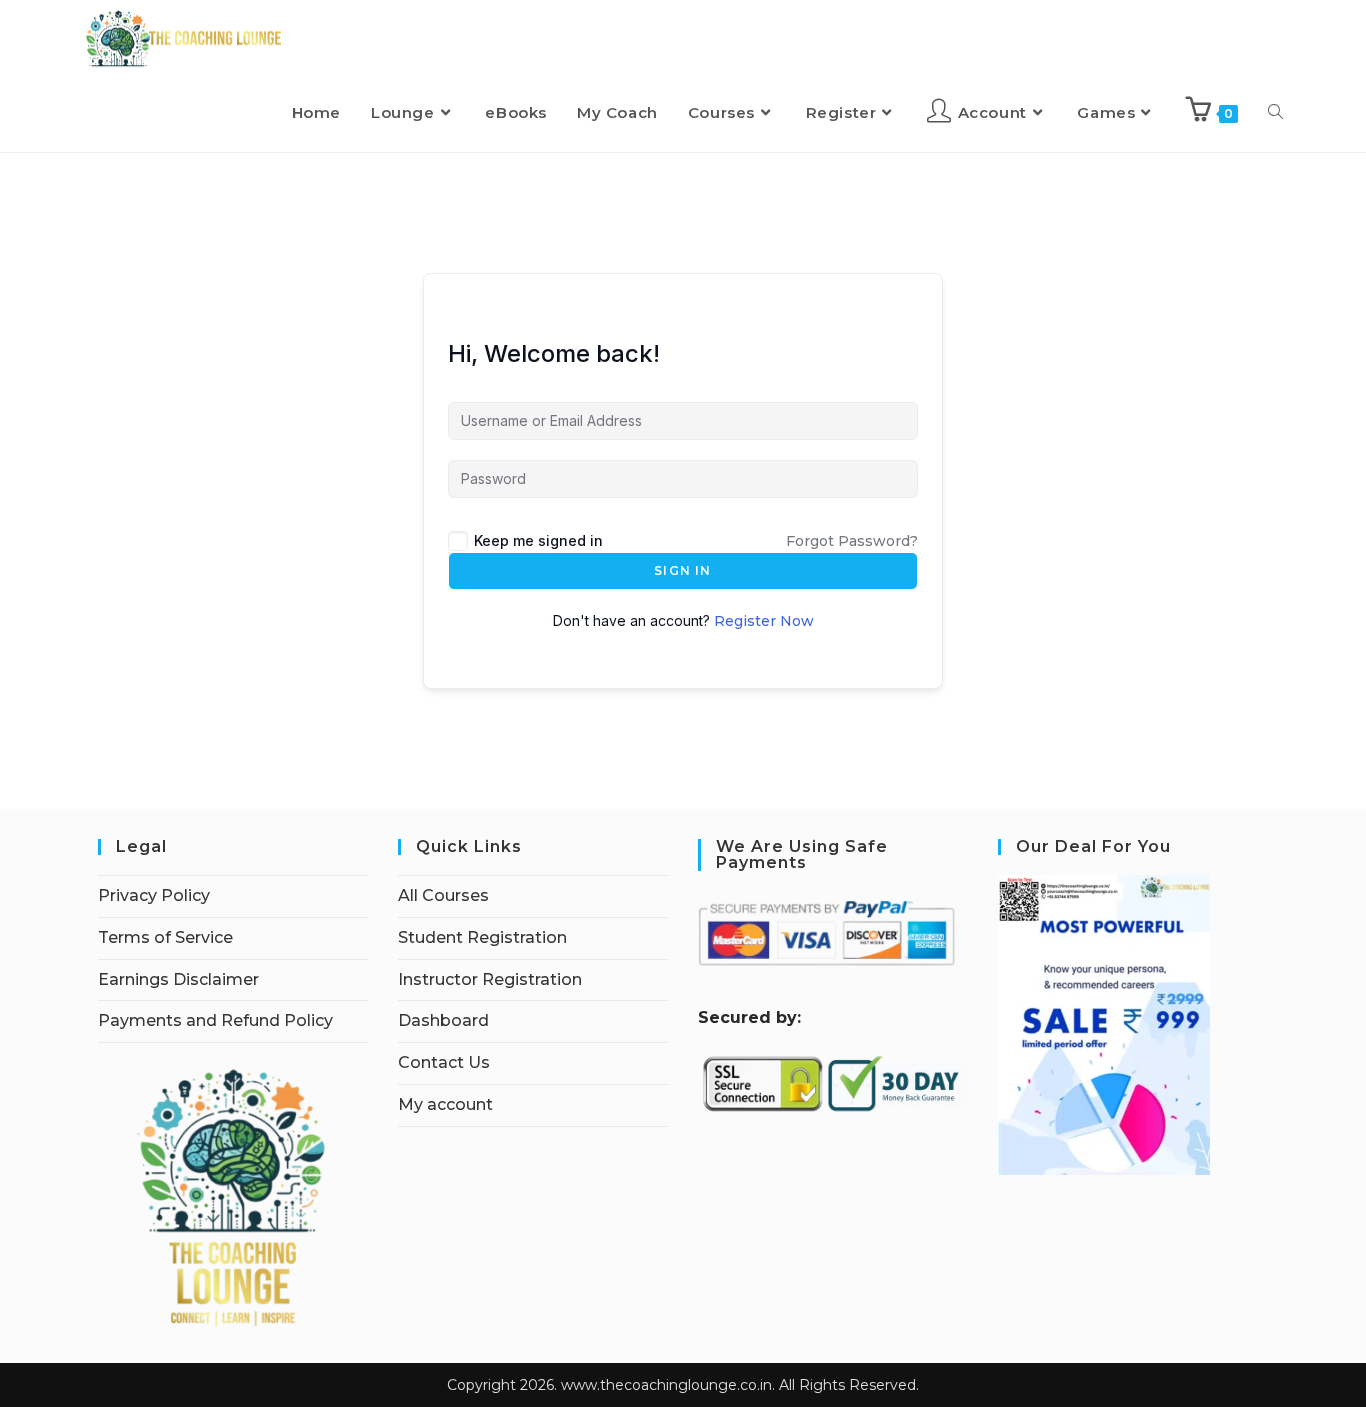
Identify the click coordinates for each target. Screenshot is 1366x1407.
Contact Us (444, 1062)
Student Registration (482, 937)
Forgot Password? (852, 541)
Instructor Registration (490, 979)
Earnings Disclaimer (178, 979)
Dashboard (443, 1020)
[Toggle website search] (1275, 113)
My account (445, 1104)
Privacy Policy (154, 895)
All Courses (443, 895)
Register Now (764, 621)
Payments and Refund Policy (215, 1020)
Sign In (682, 570)
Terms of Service (165, 937)
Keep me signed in (538, 540)
